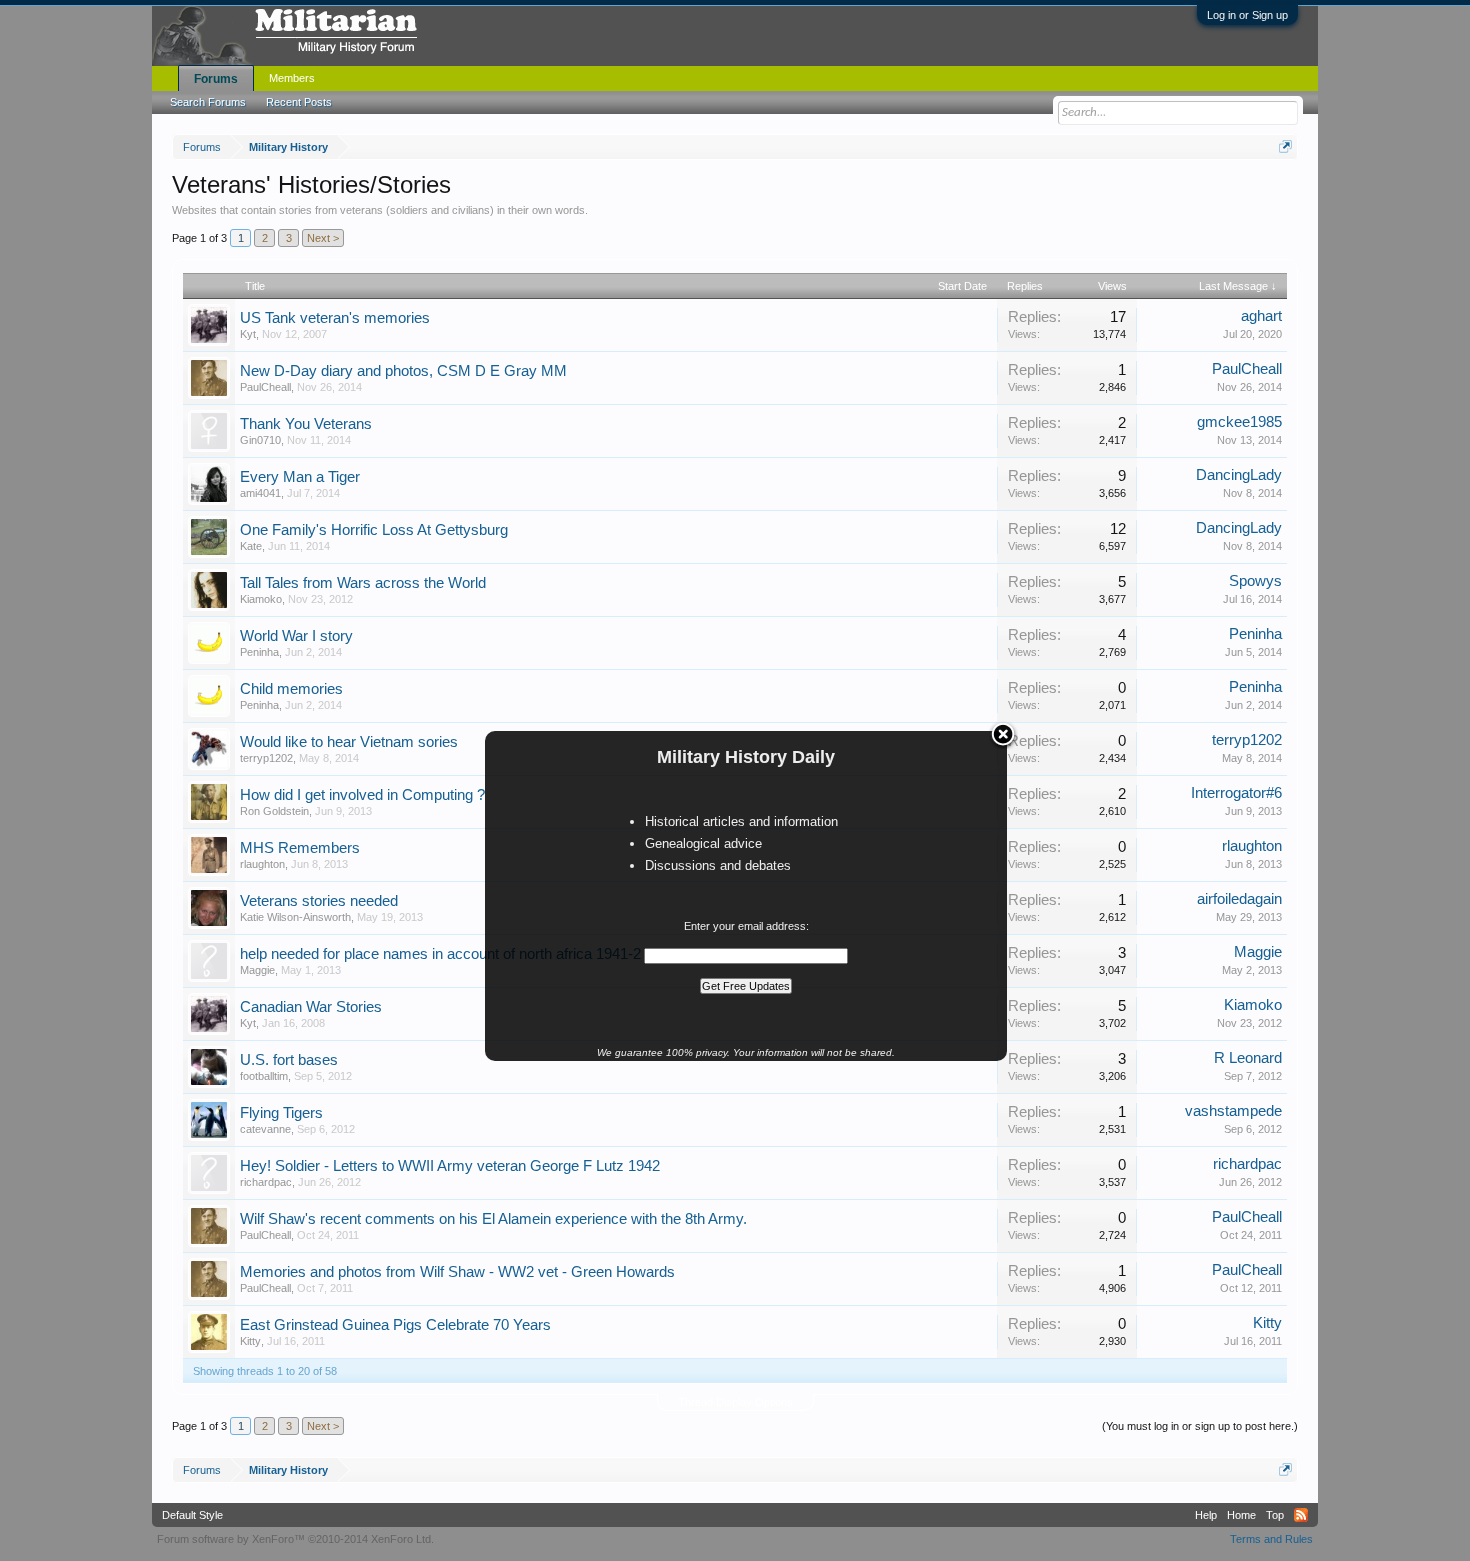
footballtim (264, 1076)
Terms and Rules (1271, 1539)
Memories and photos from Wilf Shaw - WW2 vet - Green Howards (457, 1272)
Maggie (257, 970)
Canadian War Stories (311, 1007)
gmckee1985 (1239, 422)
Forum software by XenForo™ (295, 1539)
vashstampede (1233, 1111)
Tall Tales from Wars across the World (363, 583)
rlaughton (262, 864)
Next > (323, 238)
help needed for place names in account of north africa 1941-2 (440, 954)
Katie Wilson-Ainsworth (295, 917)
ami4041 (260, 493)
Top (1275, 1515)
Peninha (259, 652)
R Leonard (1248, 1058)
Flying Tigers (281, 1113)
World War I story (296, 636)
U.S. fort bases (289, 1060)
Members (292, 78)
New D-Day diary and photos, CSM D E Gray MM (403, 371)
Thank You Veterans (306, 424)
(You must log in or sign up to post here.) (1200, 1426)
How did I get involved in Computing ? (362, 795)
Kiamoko (261, 599)
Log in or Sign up (1247, 15)
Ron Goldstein (274, 811)
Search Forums (208, 102)
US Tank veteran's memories (335, 318)
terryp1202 (266, 758)
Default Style (192, 1515)
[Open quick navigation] (1285, 146)
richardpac (266, 1182)
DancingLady (1239, 475)
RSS (1301, 1515)
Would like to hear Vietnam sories (349, 742)
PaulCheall (265, 387)
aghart (1261, 316)
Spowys (1255, 581)
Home (1241, 1515)
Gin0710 (260, 440)
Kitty (250, 1341)
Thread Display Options (735, 1402)
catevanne (265, 1129)
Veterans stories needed (319, 901)
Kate (251, 546)
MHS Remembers (300, 848)
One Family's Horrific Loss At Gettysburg (374, 530)
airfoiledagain (1239, 899)
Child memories (291, 689)
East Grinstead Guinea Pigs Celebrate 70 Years (395, 1325)
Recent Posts (299, 102)
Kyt (248, 334)
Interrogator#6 (1236, 793)
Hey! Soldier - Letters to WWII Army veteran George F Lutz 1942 (450, 1166)
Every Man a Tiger (300, 477)
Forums (216, 79)
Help (1206, 1515)
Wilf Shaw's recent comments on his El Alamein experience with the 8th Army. (493, 1219)
